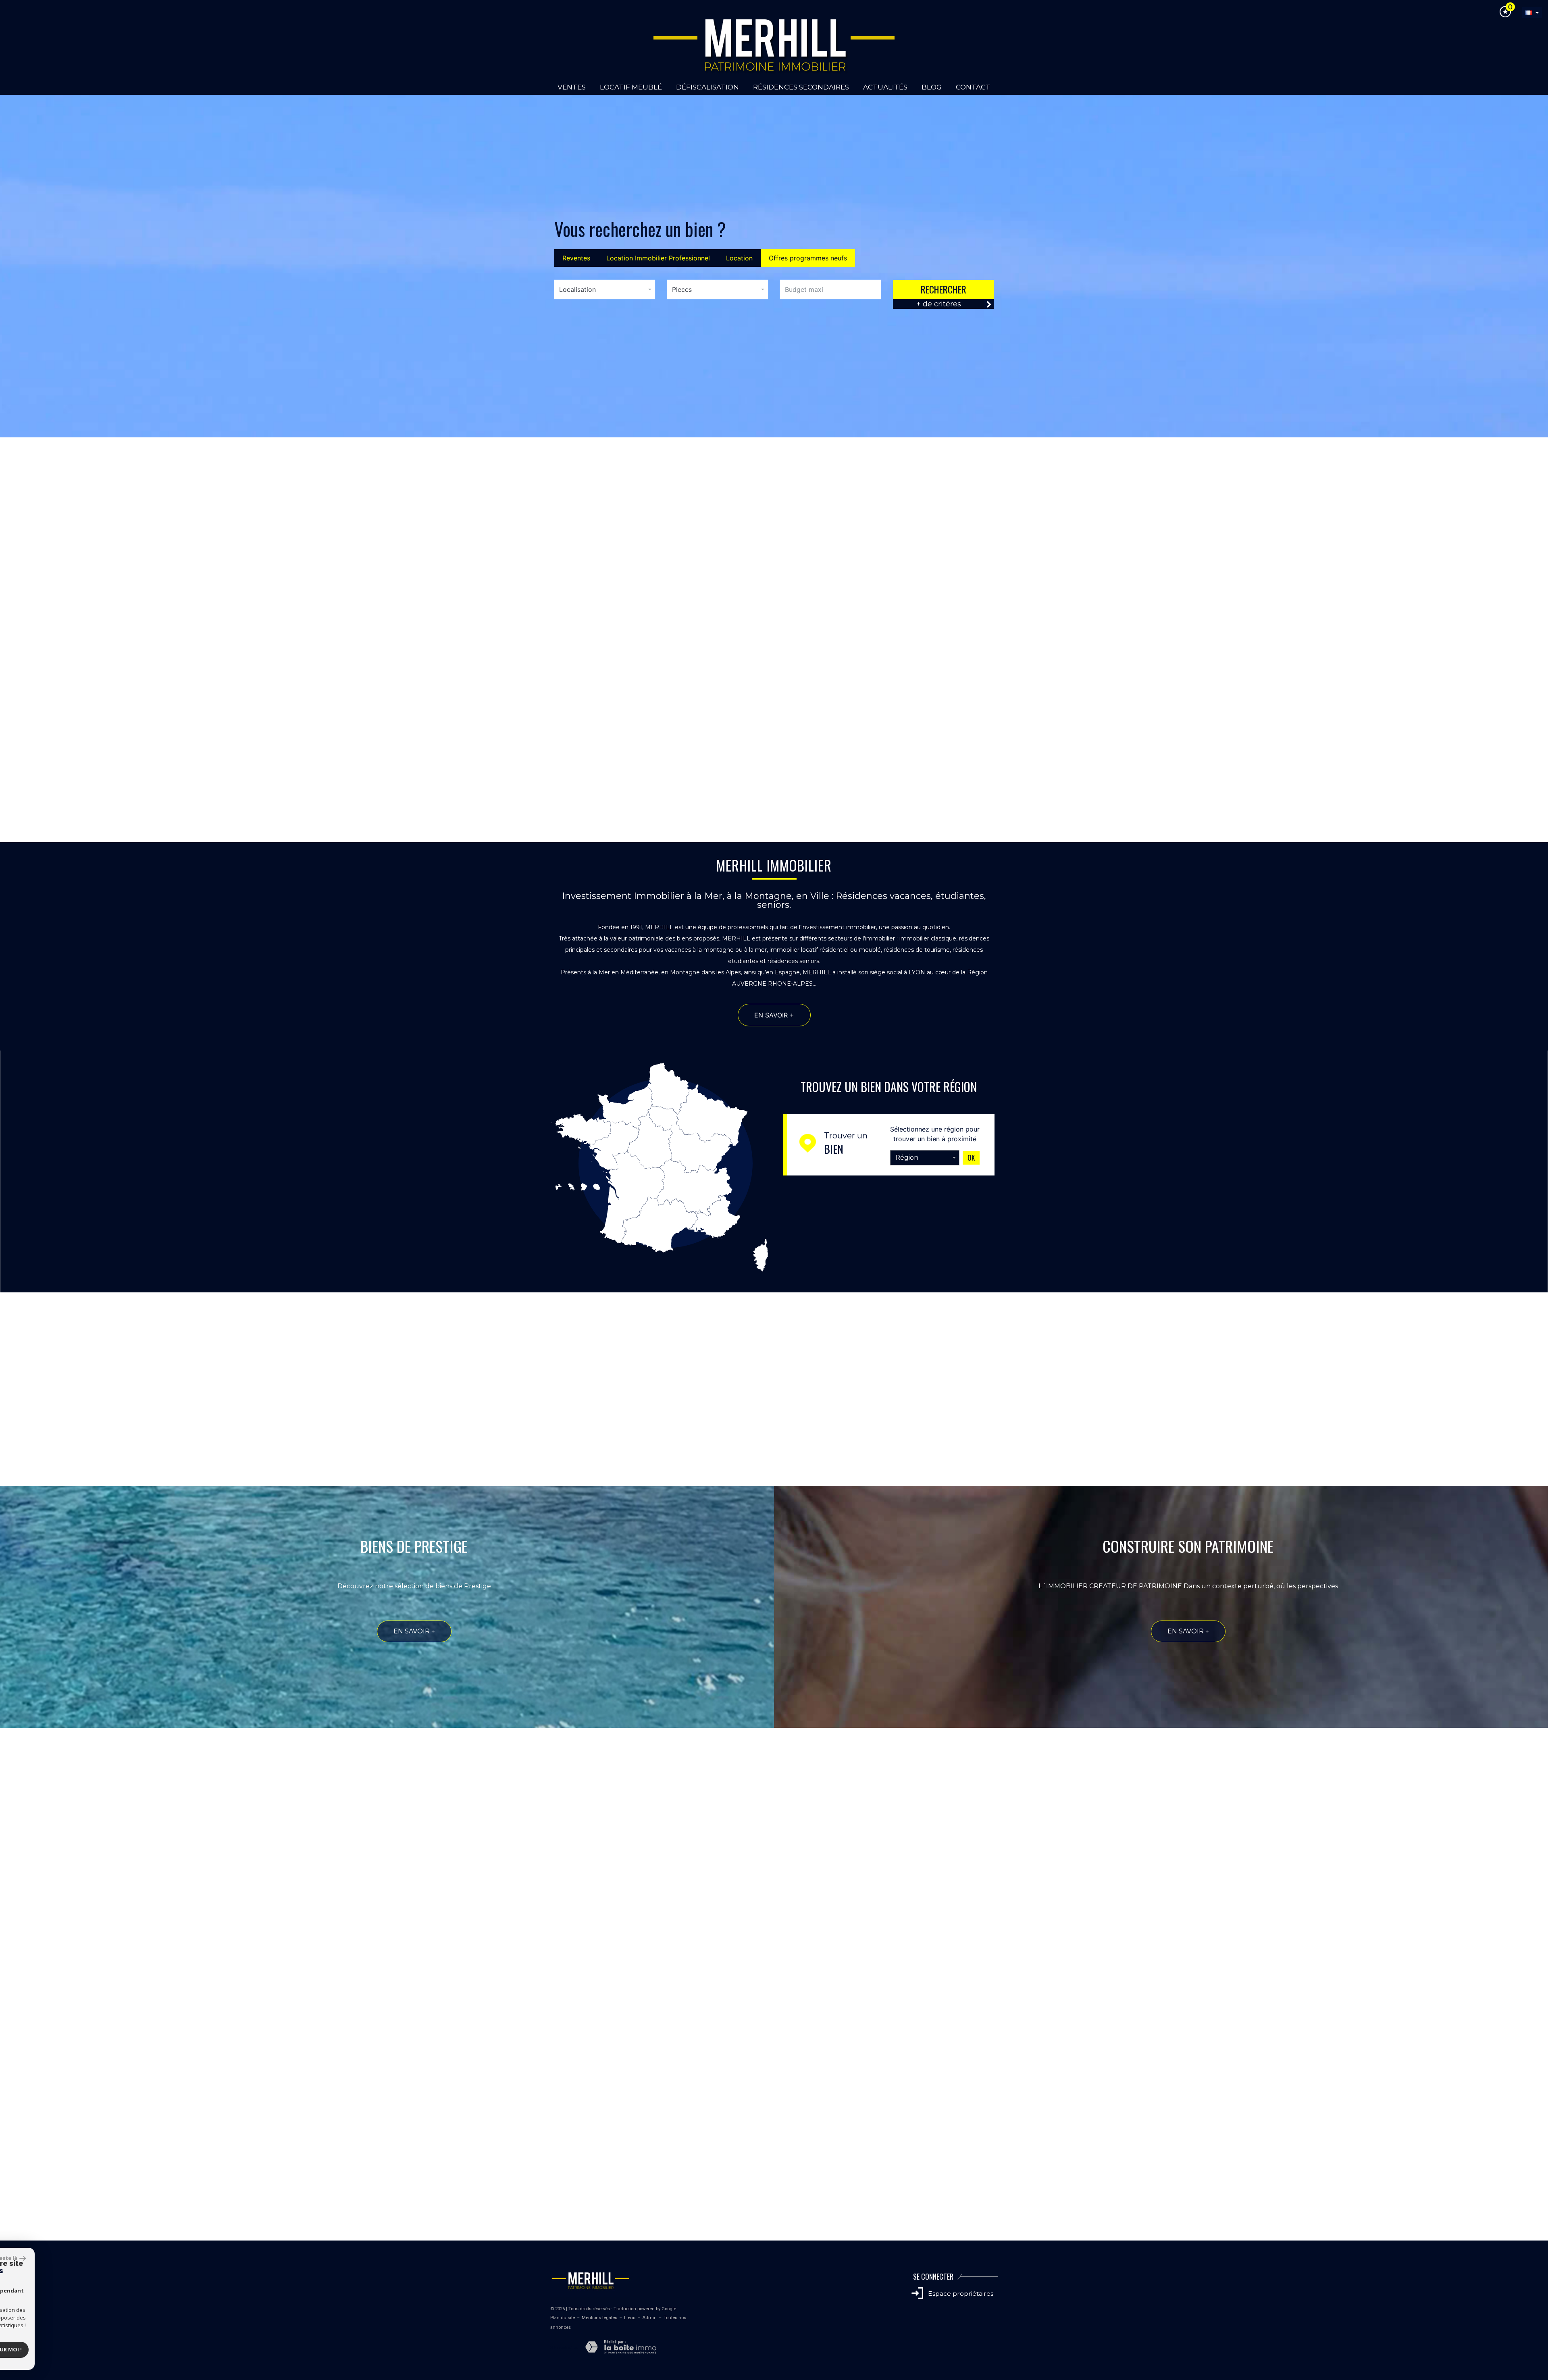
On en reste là (105, 2258)
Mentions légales (599, 2318)
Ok (971, 1158)
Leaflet (1470, 2236)
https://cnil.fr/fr (760, 2002)
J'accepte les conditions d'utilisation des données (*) (783, 1866)
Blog (932, 87)
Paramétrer (43, 2349)
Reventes (576, 258)
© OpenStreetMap (1528, 2236)
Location (739, 258)
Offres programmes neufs (808, 258)
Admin (649, 2318)
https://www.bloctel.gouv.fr (626, 2013)
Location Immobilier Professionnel (658, 258)
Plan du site (563, 2318)
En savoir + (155, 767)
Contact (973, 87)
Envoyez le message (955, 1922)
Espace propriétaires (960, 2294)
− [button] (11, 2062)
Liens (630, 2318)
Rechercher (944, 289)
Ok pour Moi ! (109, 2349)
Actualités (885, 87)
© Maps (1494, 2236)
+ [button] (11, 2050)
